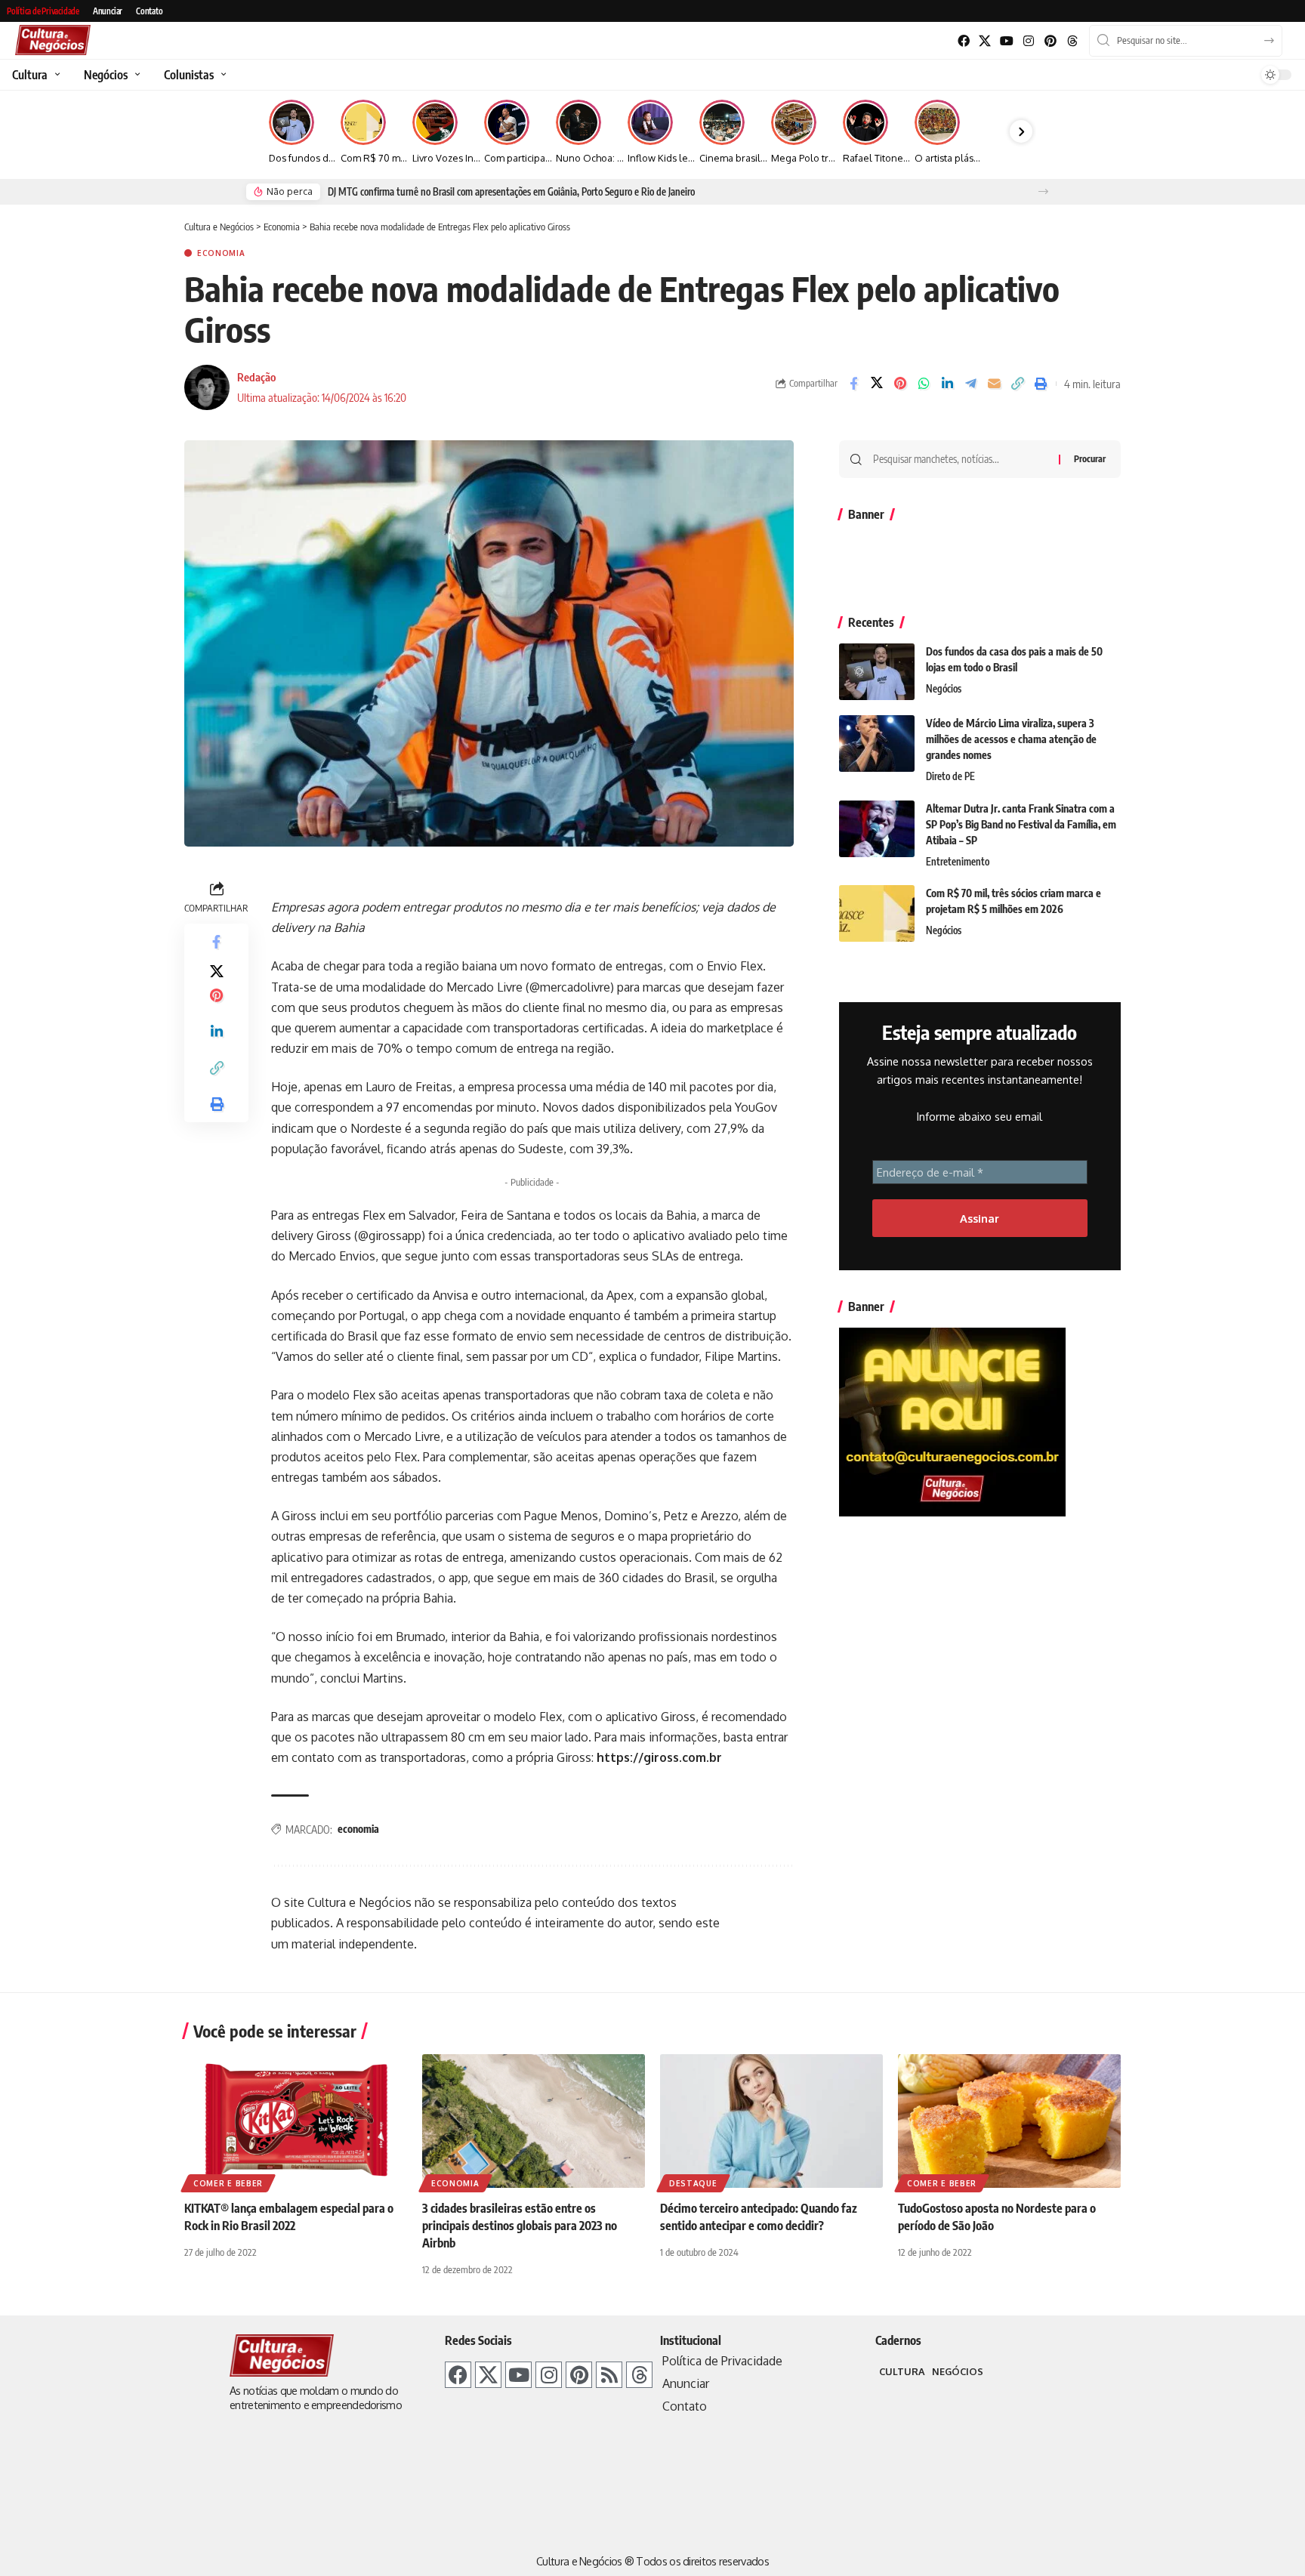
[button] (1043, 191)
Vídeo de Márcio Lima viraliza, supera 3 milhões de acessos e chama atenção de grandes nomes (1011, 739)
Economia (221, 253)
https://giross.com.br (659, 1757)
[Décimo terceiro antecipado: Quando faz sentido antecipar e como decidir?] (771, 2121)
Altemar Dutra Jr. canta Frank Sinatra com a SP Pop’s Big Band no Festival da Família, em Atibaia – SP (1021, 824)
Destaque (693, 2183)
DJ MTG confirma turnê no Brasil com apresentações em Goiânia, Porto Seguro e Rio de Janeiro (511, 192)
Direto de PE (950, 776)
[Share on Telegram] (970, 384)
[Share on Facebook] (853, 384)
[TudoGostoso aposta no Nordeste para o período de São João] (1009, 2121)
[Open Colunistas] (222, 75)
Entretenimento (958, 862)
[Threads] (1072, 41)
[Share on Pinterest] (900, 384)
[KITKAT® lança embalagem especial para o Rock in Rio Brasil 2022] (296, 2121)
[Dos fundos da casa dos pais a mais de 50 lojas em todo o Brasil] (877, 672)
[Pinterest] (1050, 41)
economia (358, 1829)
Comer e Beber (228, 2183)
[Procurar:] (960, 459)
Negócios (944, 689)
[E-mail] (994, 384)
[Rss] (609, 2375)
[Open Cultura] (56, 75)
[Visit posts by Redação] (207, 387)
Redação (256, 377)
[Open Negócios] (136, 75)
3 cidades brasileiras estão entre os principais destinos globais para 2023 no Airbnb (520, 2226)
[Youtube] (1007, 41)
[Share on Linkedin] (947, 384)
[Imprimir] (1041, 384)
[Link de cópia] (1017, 384)
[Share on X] (877, 384)
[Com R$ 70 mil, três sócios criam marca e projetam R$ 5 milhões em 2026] (877, 913)
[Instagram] (1029, 41)
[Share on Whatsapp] (924, 384)
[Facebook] (963, 41)
